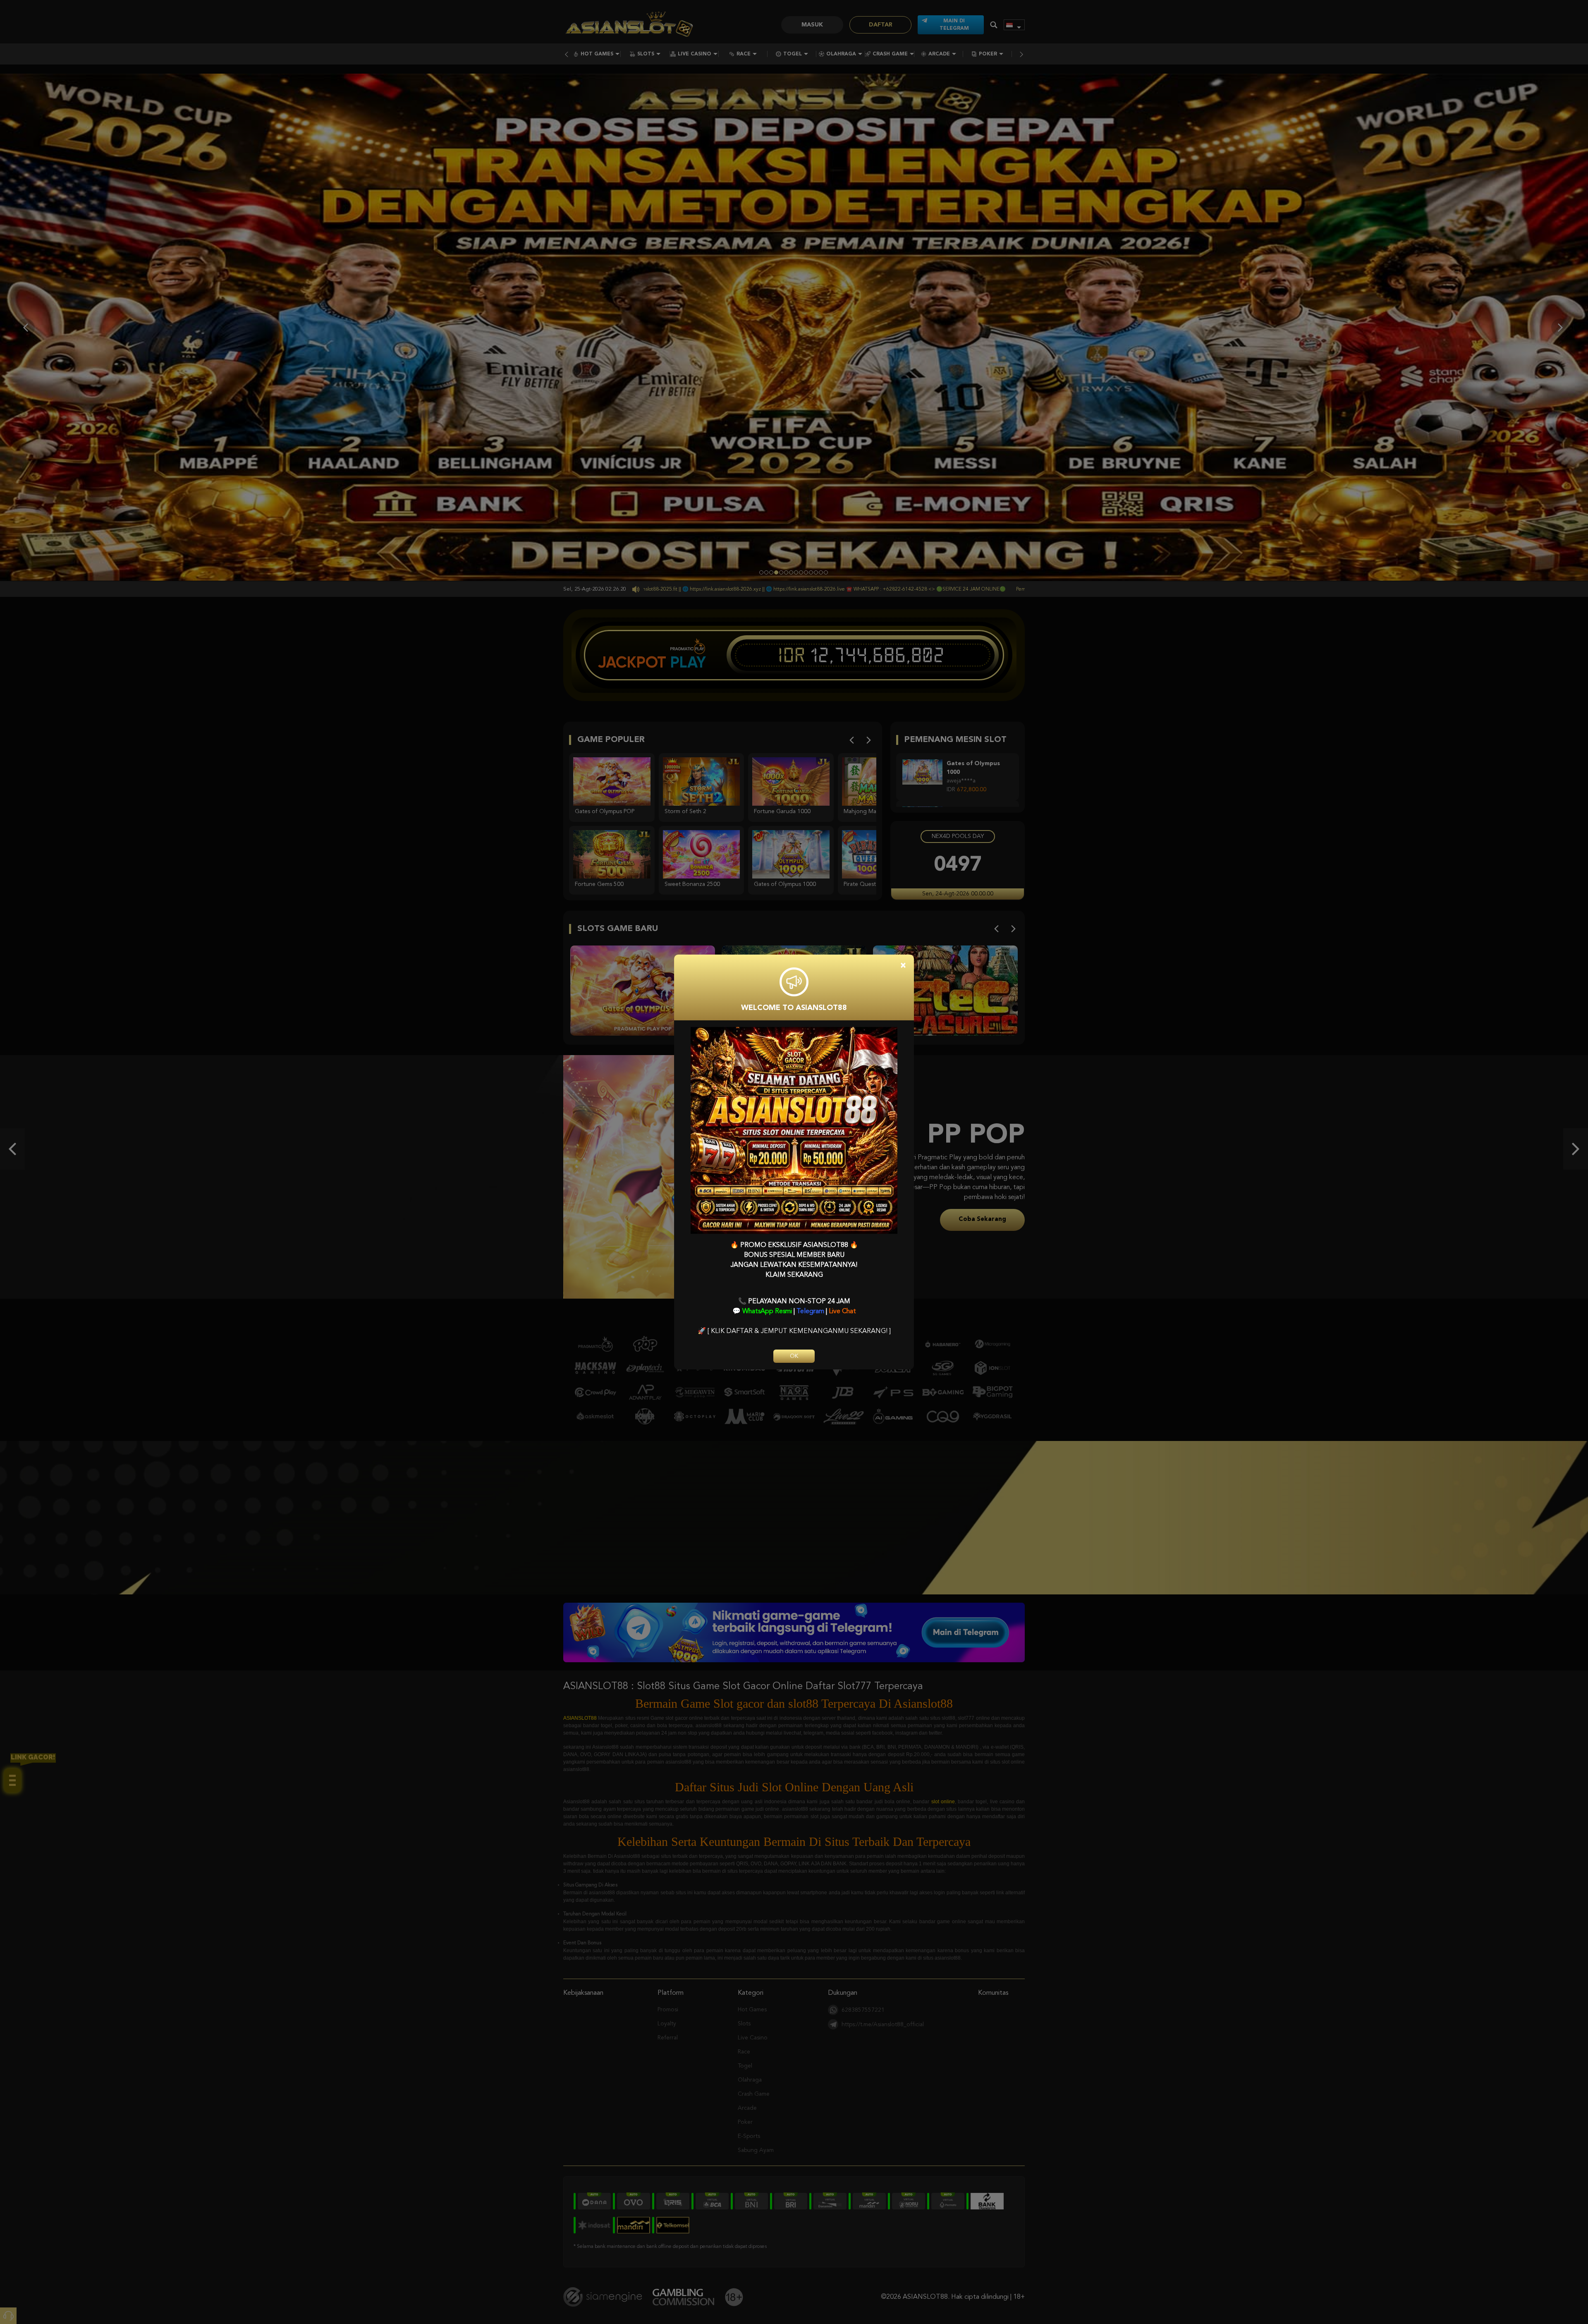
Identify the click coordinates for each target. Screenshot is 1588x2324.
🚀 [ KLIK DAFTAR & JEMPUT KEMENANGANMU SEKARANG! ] (794, 1331)
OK (794, 1356)
